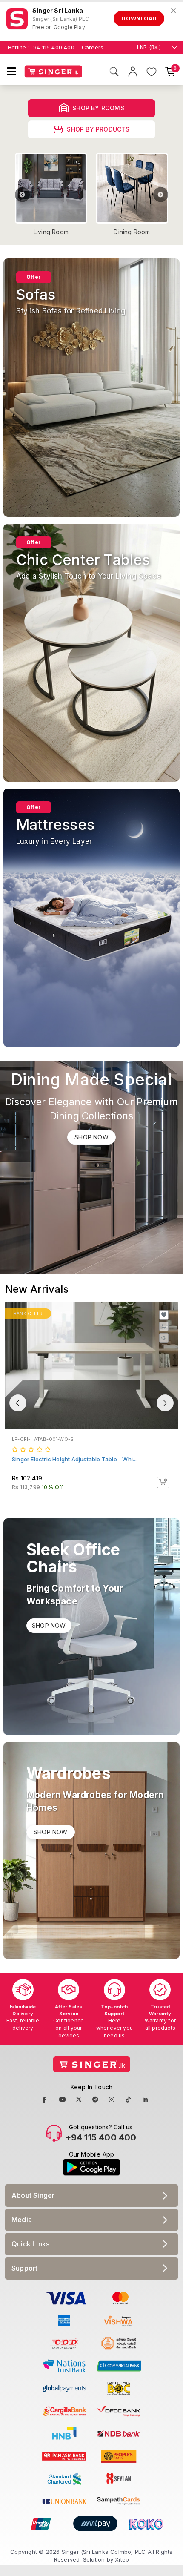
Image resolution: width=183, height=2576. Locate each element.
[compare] (164, 1326)
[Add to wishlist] (164, 1315)
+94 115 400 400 (52, 47)
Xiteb (122, 2559)
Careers (93, 47)
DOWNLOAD (139, 18)
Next (161, 195)
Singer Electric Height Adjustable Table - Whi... (74, 1459)
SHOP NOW (91, 1137)
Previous (22, 195)
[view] (164, 1338)
